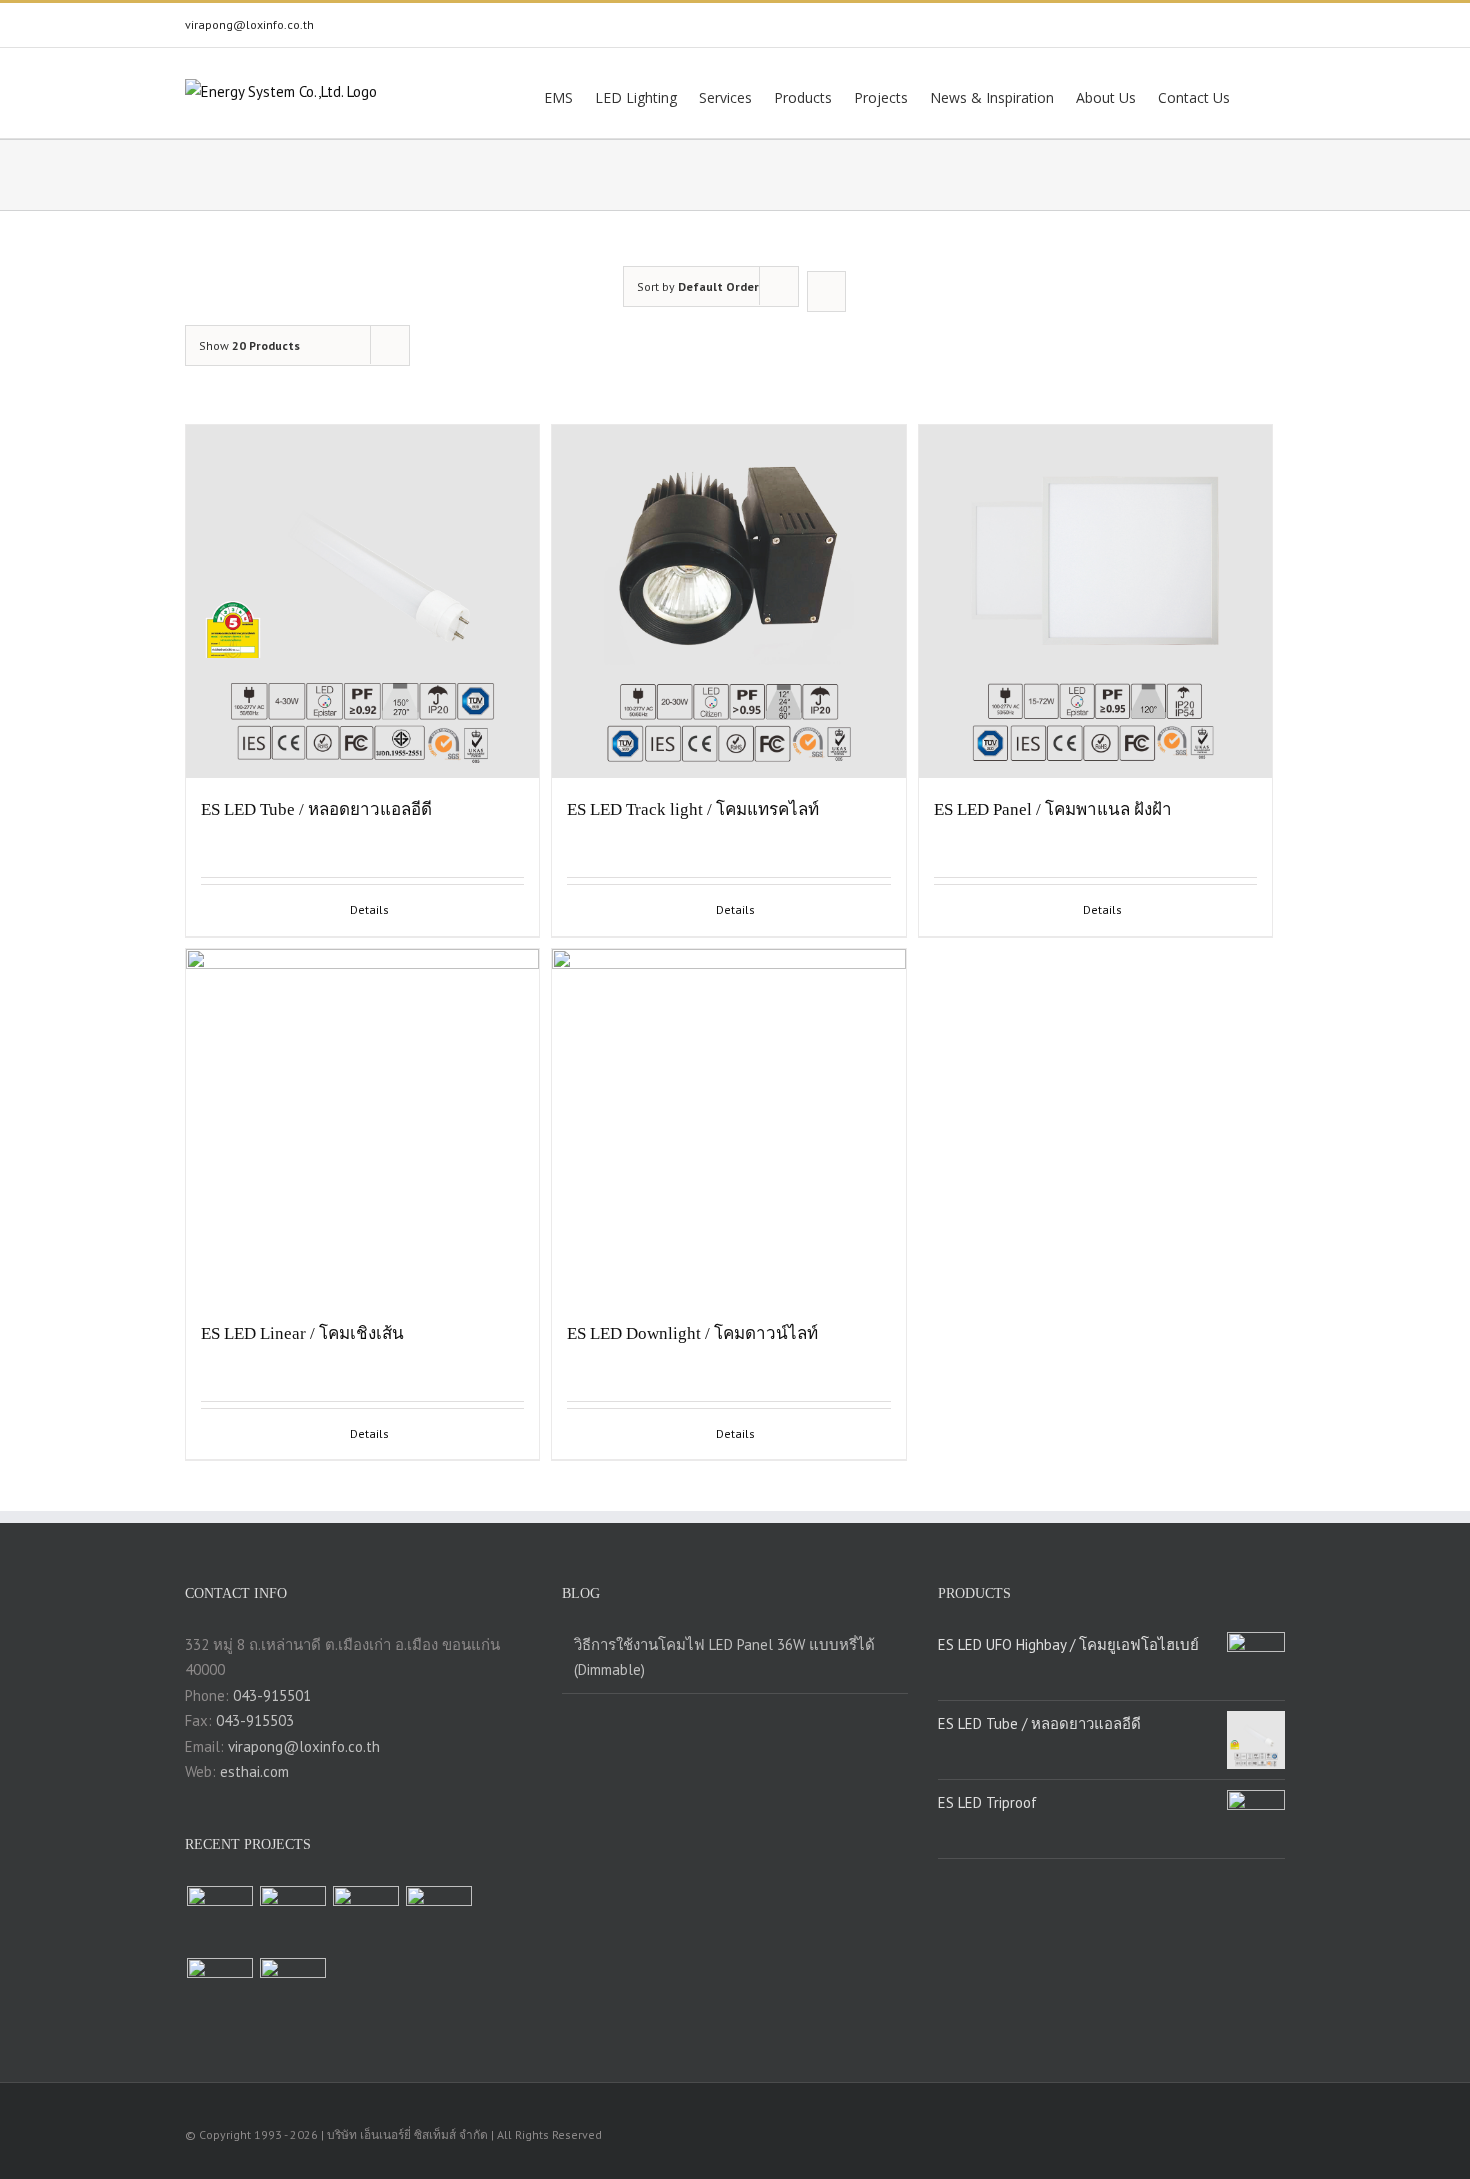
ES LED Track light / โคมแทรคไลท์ (693, 809)
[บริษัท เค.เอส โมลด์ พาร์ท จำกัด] (292, 1919)
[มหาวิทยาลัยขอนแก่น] (219, 1991)
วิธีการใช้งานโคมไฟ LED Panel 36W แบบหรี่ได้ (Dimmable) (724, 1657)
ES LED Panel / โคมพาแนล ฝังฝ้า (1053, 809)
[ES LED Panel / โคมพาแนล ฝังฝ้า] (1095, 601)
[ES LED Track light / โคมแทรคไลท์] (728, 601)
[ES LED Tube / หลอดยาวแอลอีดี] (362, 601)
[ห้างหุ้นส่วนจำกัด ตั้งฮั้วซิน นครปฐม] (219, 1919)
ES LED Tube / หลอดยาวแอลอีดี (316, 809)
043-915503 (255, 1720)
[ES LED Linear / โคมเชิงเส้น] (362, 1125)
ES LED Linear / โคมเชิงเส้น (302, 1333)
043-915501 (272, 1695)
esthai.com (254, 1771)
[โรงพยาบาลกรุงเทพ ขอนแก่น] (365, 1919)
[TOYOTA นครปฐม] (438, 1919)
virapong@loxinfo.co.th (249, 24)
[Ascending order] (826, 291)
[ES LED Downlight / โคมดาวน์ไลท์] (728, 1125)
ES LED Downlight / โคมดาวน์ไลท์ (692, 1333)
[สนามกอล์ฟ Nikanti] (292, 1991)
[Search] (1257, 96)
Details (369, 909)
